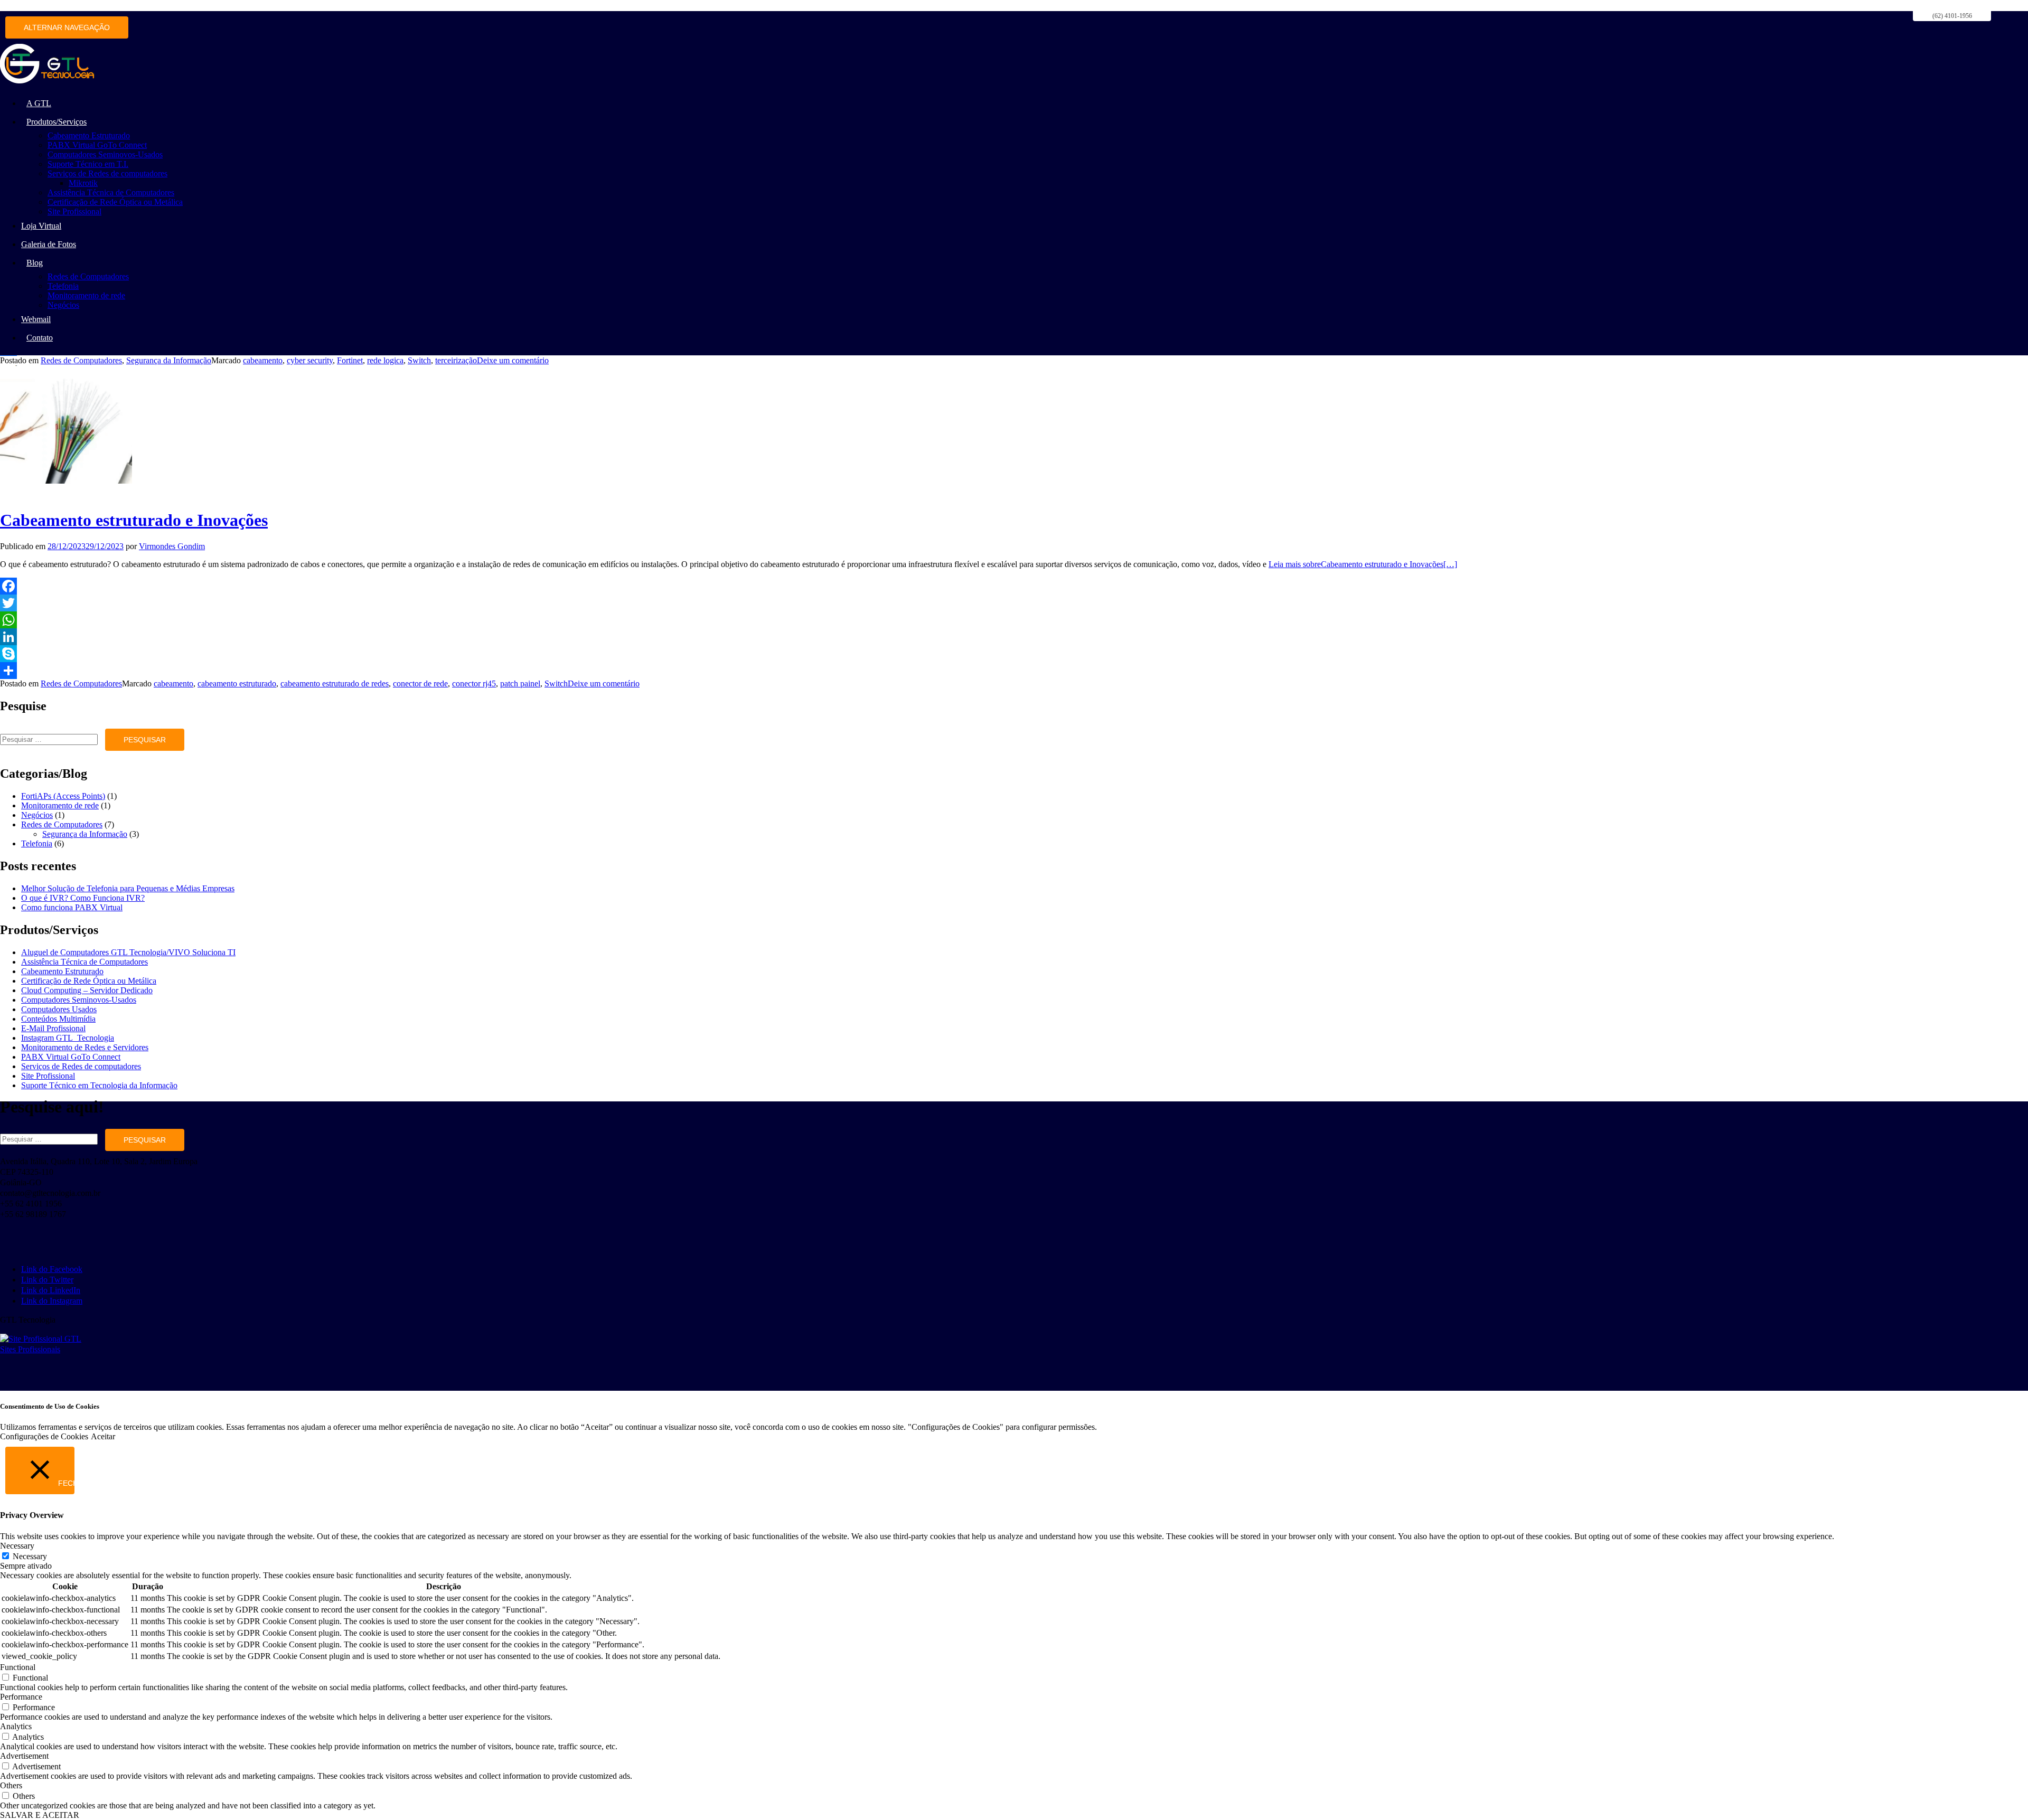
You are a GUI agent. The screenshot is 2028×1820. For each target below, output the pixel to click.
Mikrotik (83, 183)
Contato (40, 338)
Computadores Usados (59, 1009)
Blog (35, 263)
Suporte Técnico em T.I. (88, 164)
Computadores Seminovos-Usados (105, 154)
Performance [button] (21, 1697)
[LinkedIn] (1014, 637)
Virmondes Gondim (172, 546)
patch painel (520, 683)
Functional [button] (18, 1667)
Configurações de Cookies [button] (44, 1436)
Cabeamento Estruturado (89, 135)
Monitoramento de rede (86, 295)
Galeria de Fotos (49, 244)
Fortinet (350, 360)
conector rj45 (474, 683)
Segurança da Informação (169, 360)
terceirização (456, 360)
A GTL (39, 103)
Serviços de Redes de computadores (107, 173)
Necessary (30, 1556)
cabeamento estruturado (237, 683)
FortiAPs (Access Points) (63, 796)
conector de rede (420, 683)
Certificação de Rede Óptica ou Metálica (115, 202)
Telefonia (63, 286)
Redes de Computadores (88, 276)
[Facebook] (1014, 586)
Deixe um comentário (513, 360)
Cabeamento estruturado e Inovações (134, 520)
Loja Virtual (41, 226)
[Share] (1014, 671)
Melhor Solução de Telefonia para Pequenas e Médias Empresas (128, 888)
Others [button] (11, 1785)
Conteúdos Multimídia (58, 1019)
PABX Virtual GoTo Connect (97, 145)
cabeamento (263, 360)
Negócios (63, 305)
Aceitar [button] (103, 1436)
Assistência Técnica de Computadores (111, 192)
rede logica (385, 360)
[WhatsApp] (1014, 620)
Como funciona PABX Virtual (72, 907)
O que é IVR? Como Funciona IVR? (83, 898)
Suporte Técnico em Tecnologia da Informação (99, 1085)
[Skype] (1014, 654)
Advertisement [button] (24, 1756)
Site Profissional (74, 211)
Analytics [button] (16, 1726)
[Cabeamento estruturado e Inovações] (66, 494)
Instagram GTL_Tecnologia (68, 1038)
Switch (419, 360)
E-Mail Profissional (53, 1028)
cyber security (310, 360)
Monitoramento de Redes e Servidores (85, 1047)
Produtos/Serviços (57, 122)
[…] (1363, 564)
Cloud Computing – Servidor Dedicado (87, 990)
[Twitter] (1014, 603)
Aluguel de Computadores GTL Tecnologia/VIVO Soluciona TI (128, 952)
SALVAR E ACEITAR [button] (40, 1815)
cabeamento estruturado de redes (335, 683)
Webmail (36, 319)
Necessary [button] (17, 1546)
